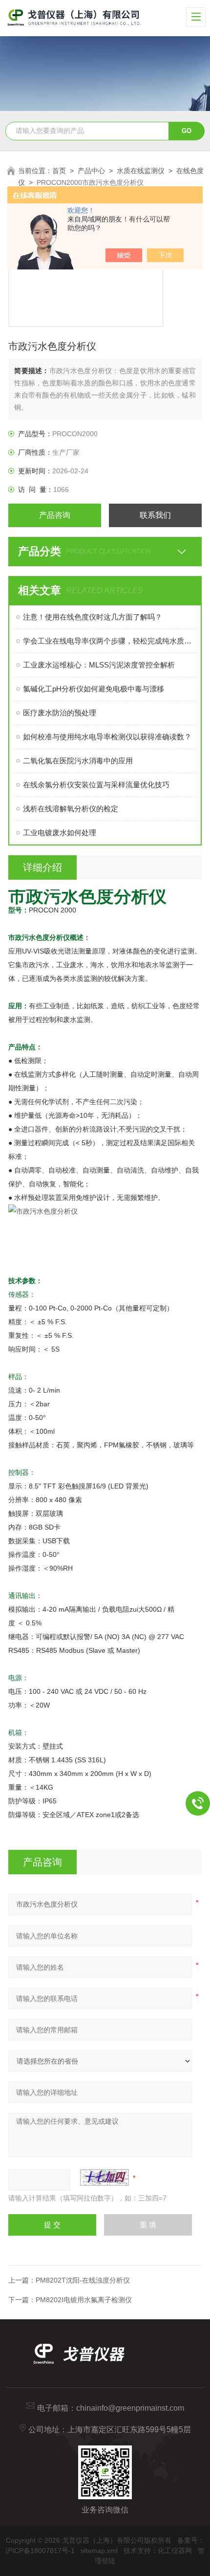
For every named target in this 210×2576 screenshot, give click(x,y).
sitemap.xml (99, 2551)
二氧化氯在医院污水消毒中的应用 (78, 761)
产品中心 (91, 171)
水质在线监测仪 (141, 171)
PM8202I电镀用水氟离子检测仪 (84, 2300)
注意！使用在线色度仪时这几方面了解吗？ (93, 617)
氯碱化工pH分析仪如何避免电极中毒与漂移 (94, 689)
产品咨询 (55, 515)
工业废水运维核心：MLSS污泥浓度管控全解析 (99, 665)
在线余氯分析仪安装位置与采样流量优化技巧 (96, 785)
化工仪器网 (175, 2551)
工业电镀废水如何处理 (60, 833)
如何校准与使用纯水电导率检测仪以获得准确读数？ (107, 737)
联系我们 (155, 515)
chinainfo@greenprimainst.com (130, 2408)
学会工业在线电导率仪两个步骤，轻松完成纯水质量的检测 (110, 641)
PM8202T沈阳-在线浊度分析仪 (83, 2280)
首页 (59, 171)
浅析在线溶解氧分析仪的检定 (71, 809)
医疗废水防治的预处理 (60, 713)
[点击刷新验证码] (105, 2177)
